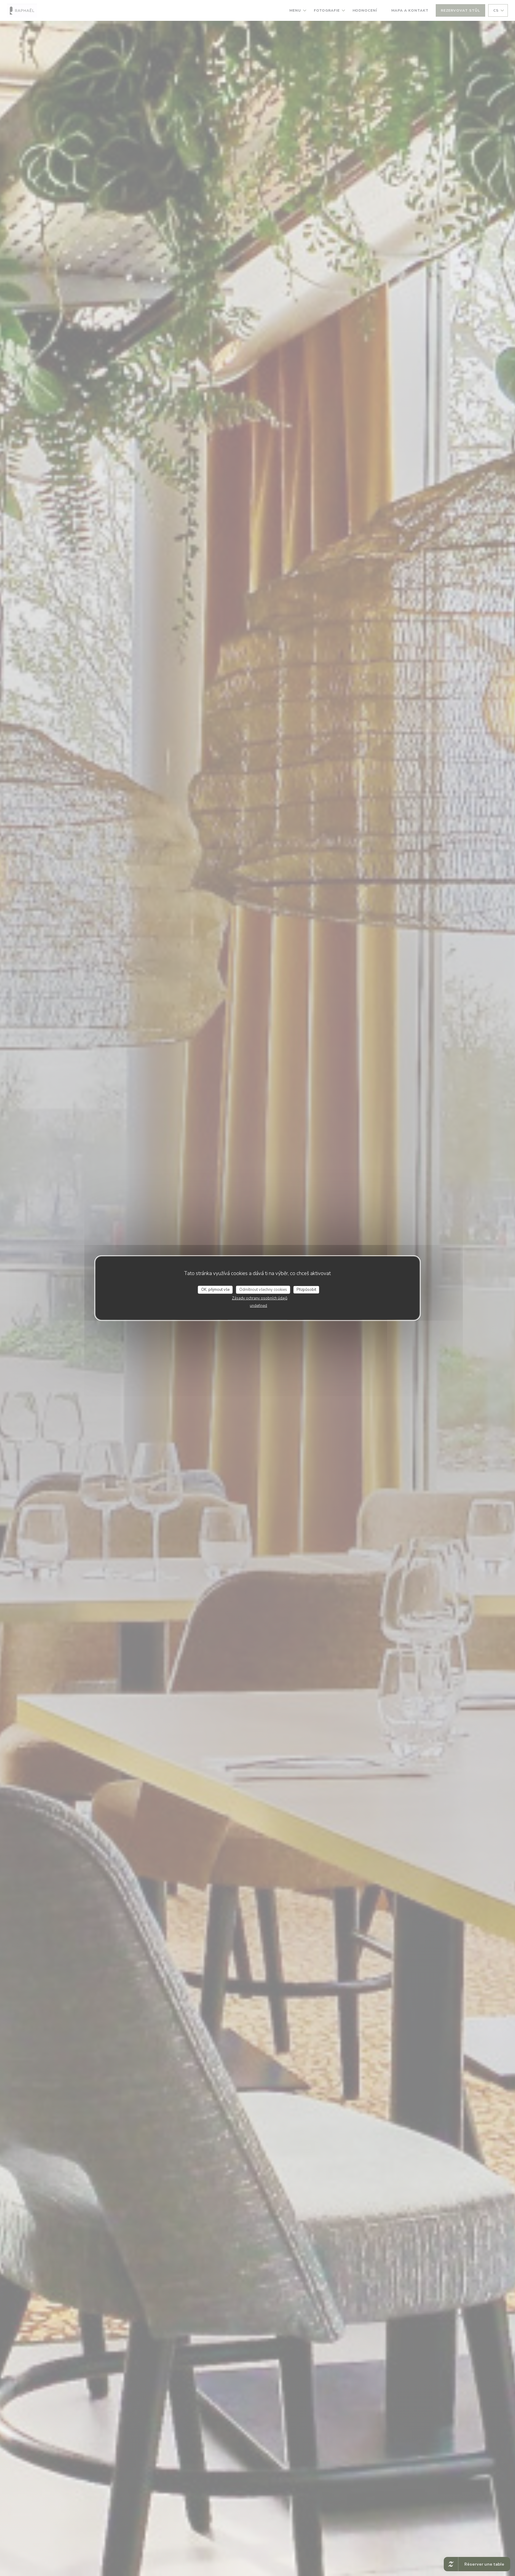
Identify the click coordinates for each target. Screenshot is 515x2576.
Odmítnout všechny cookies (263, 1289)
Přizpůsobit (306, 1289)
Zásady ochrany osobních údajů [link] (260, 1298)
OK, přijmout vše (215, 1289)
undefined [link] (258, 1306)
